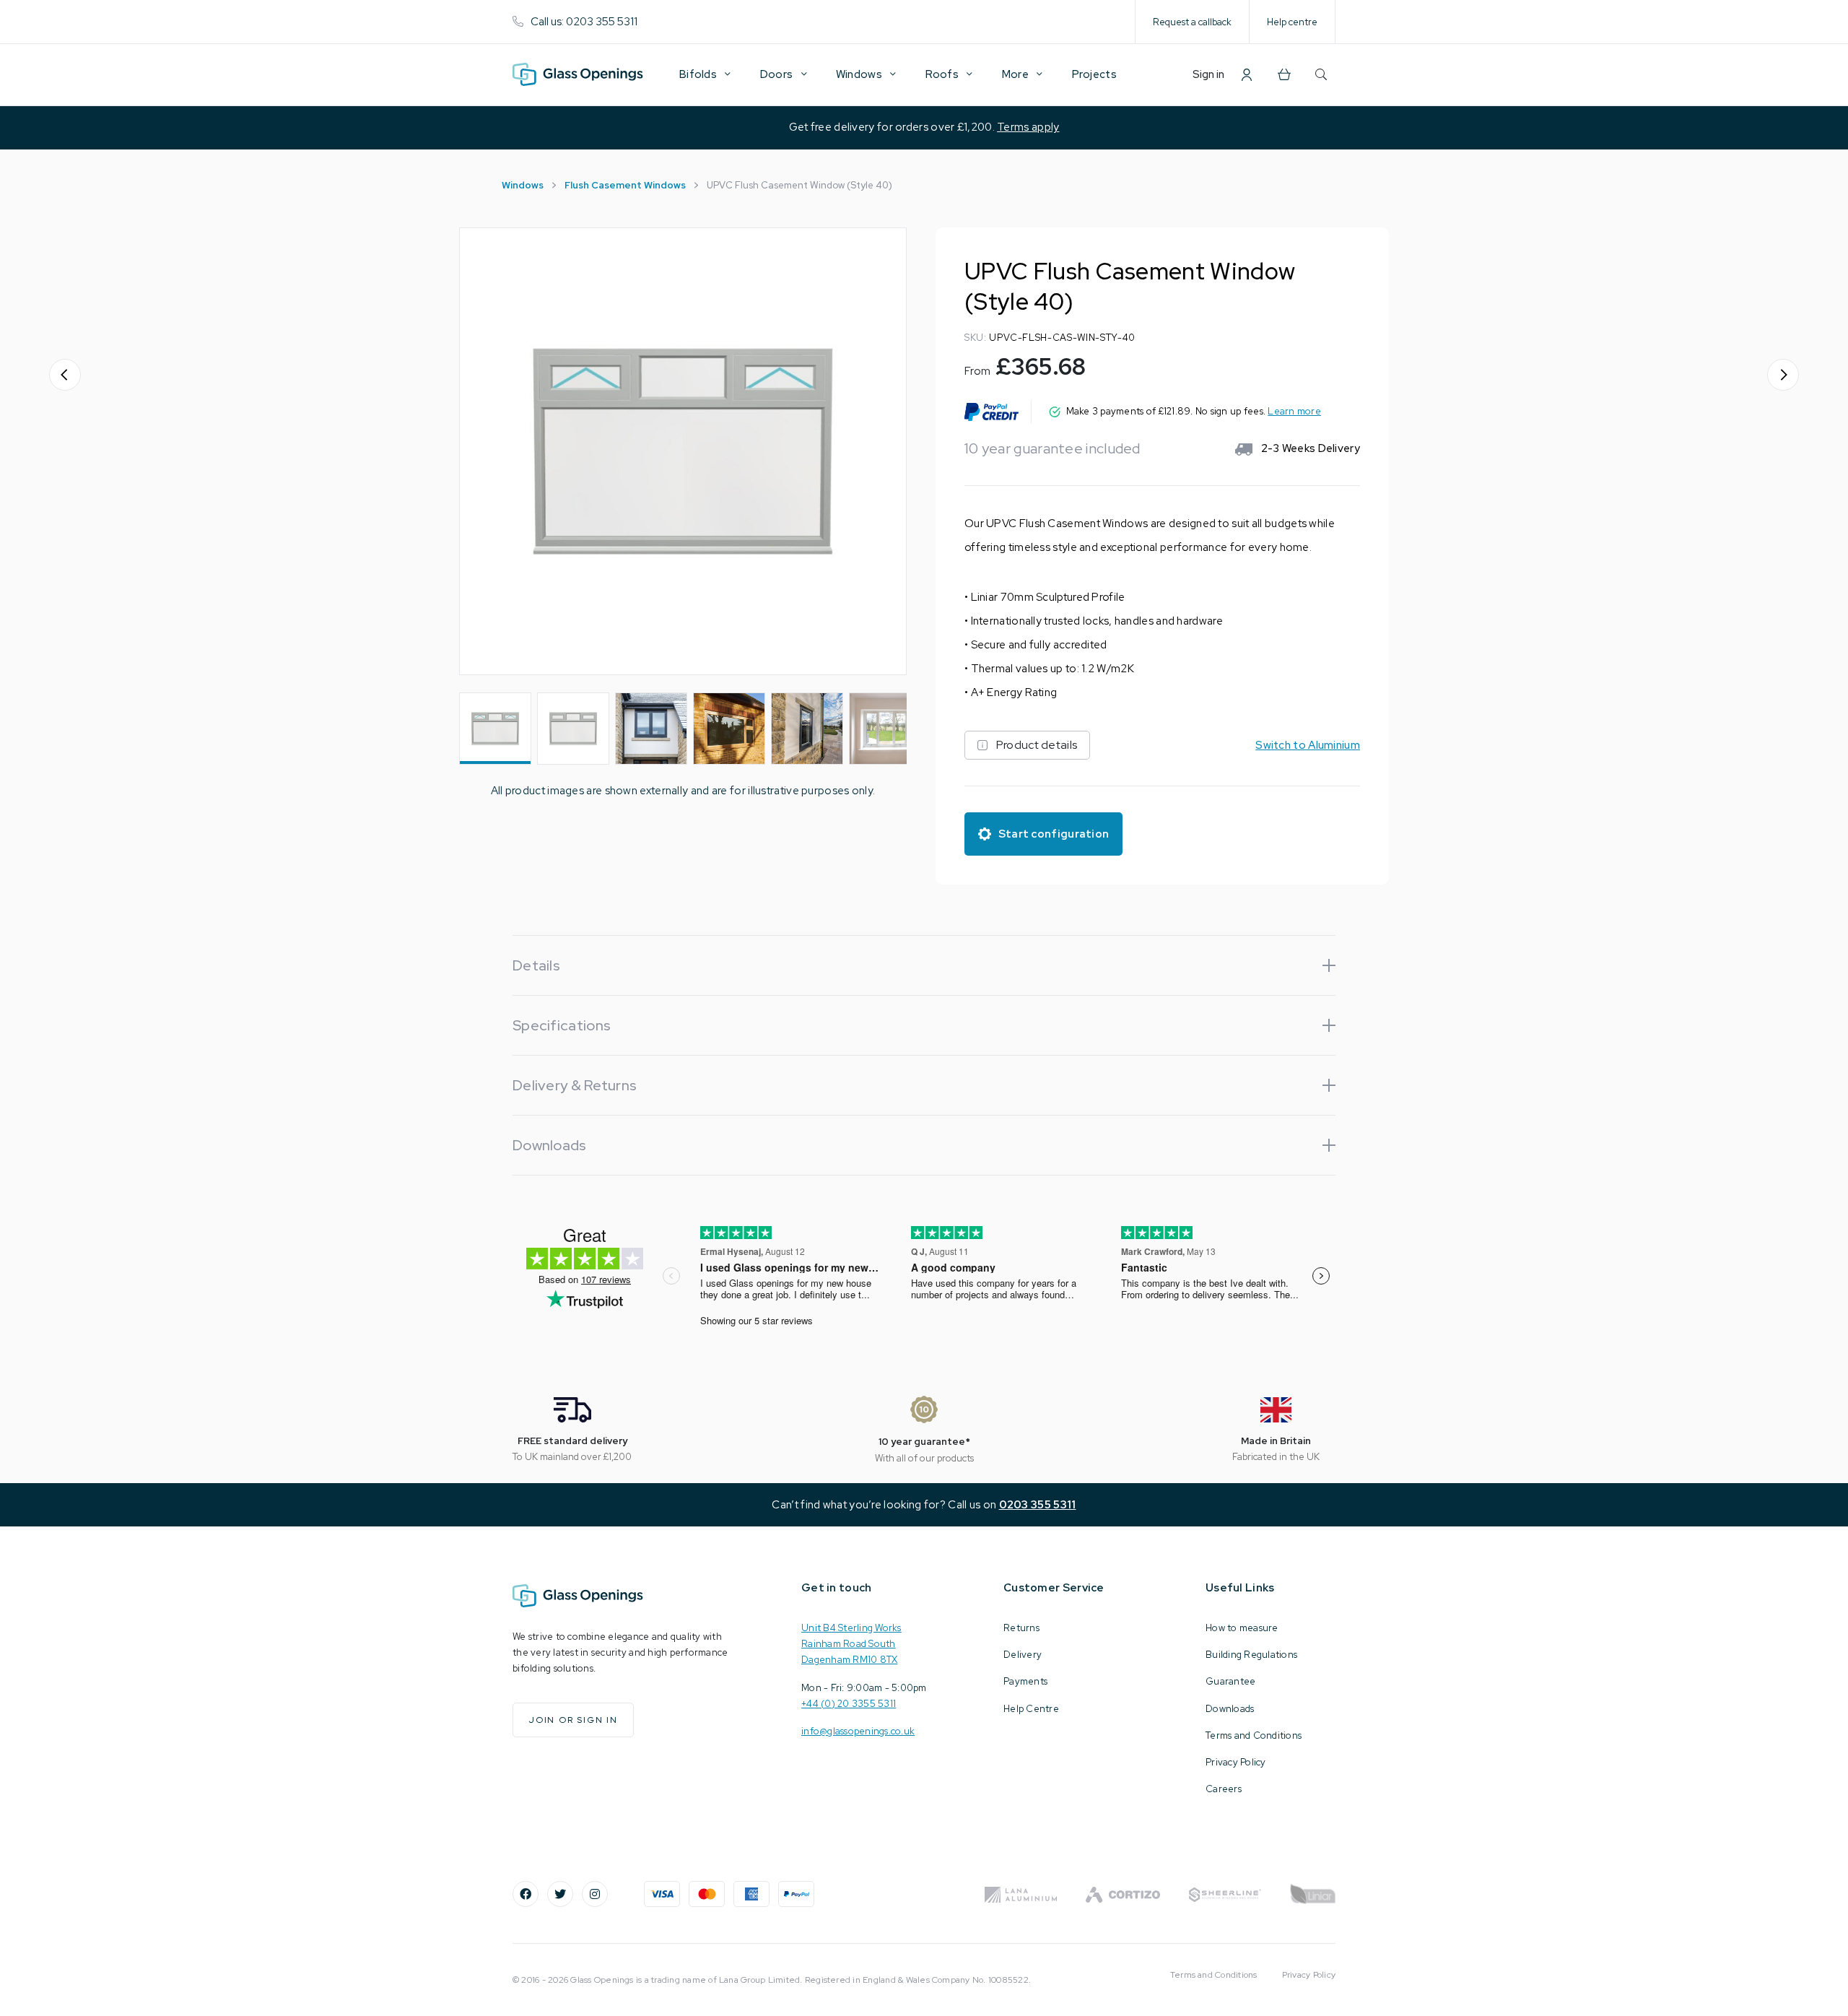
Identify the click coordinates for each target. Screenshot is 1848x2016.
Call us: (584, 22)
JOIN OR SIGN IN (573, 1720)
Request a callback (1192, 22)
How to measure (1242, 1628)
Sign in (1208, 74)
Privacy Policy (1236, 1762)
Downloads (1230, 1709)
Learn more (1294, 411)
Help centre (1292, 22)
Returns (1021, 1628)
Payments (1025, 1681)
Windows (523, 185)
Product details (1037, 745)
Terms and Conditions (1254, 1735)
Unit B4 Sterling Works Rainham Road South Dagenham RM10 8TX (851, 1644)
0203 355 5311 (1038, 1505)
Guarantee (1230, 1681)
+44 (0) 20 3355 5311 (849, 1704)
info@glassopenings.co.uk (858, 1731)
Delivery (1023, 1655)
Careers (1224, 1789)
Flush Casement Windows (625, 185)
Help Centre (1031, 1709)
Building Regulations (1251, 1655)
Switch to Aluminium (1308, 745)
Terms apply (1028, 127)
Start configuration (1054, 834)
